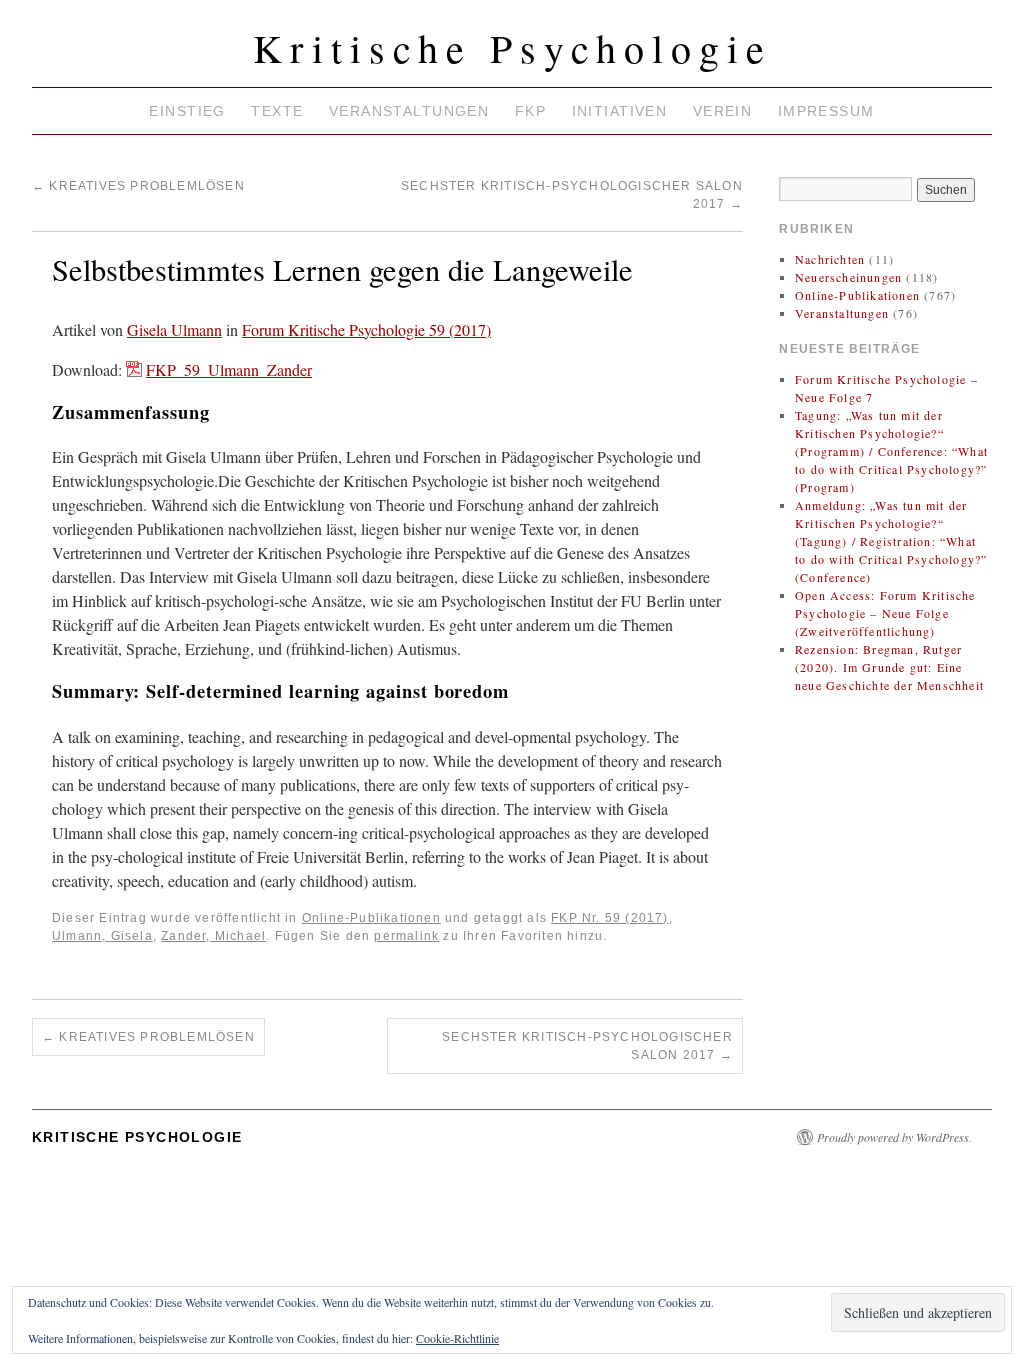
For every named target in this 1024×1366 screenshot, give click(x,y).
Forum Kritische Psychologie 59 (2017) (366, 329)
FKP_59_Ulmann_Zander (229, 369)
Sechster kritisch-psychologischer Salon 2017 (587, 1046)
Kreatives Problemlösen (138, 186)
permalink (406, 936)
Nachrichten (830, 259)
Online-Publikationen (371, 918)
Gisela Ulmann (174, 329)
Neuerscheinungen (848, 277)
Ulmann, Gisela (102, 936)
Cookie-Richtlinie (457, 1338)
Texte (277, 111)
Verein (723, 111)
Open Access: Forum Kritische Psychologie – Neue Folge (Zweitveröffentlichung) (885, 613)
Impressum (826, 111)
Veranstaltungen (409, 111)
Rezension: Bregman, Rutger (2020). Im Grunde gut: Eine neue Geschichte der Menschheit (889, 667)
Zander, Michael (213, 936)
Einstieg (187, 111)
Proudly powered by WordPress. (894, 1137)
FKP (530, 111)
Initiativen (620, 111)
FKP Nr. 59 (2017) (609, 918)
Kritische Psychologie (512, 47)
